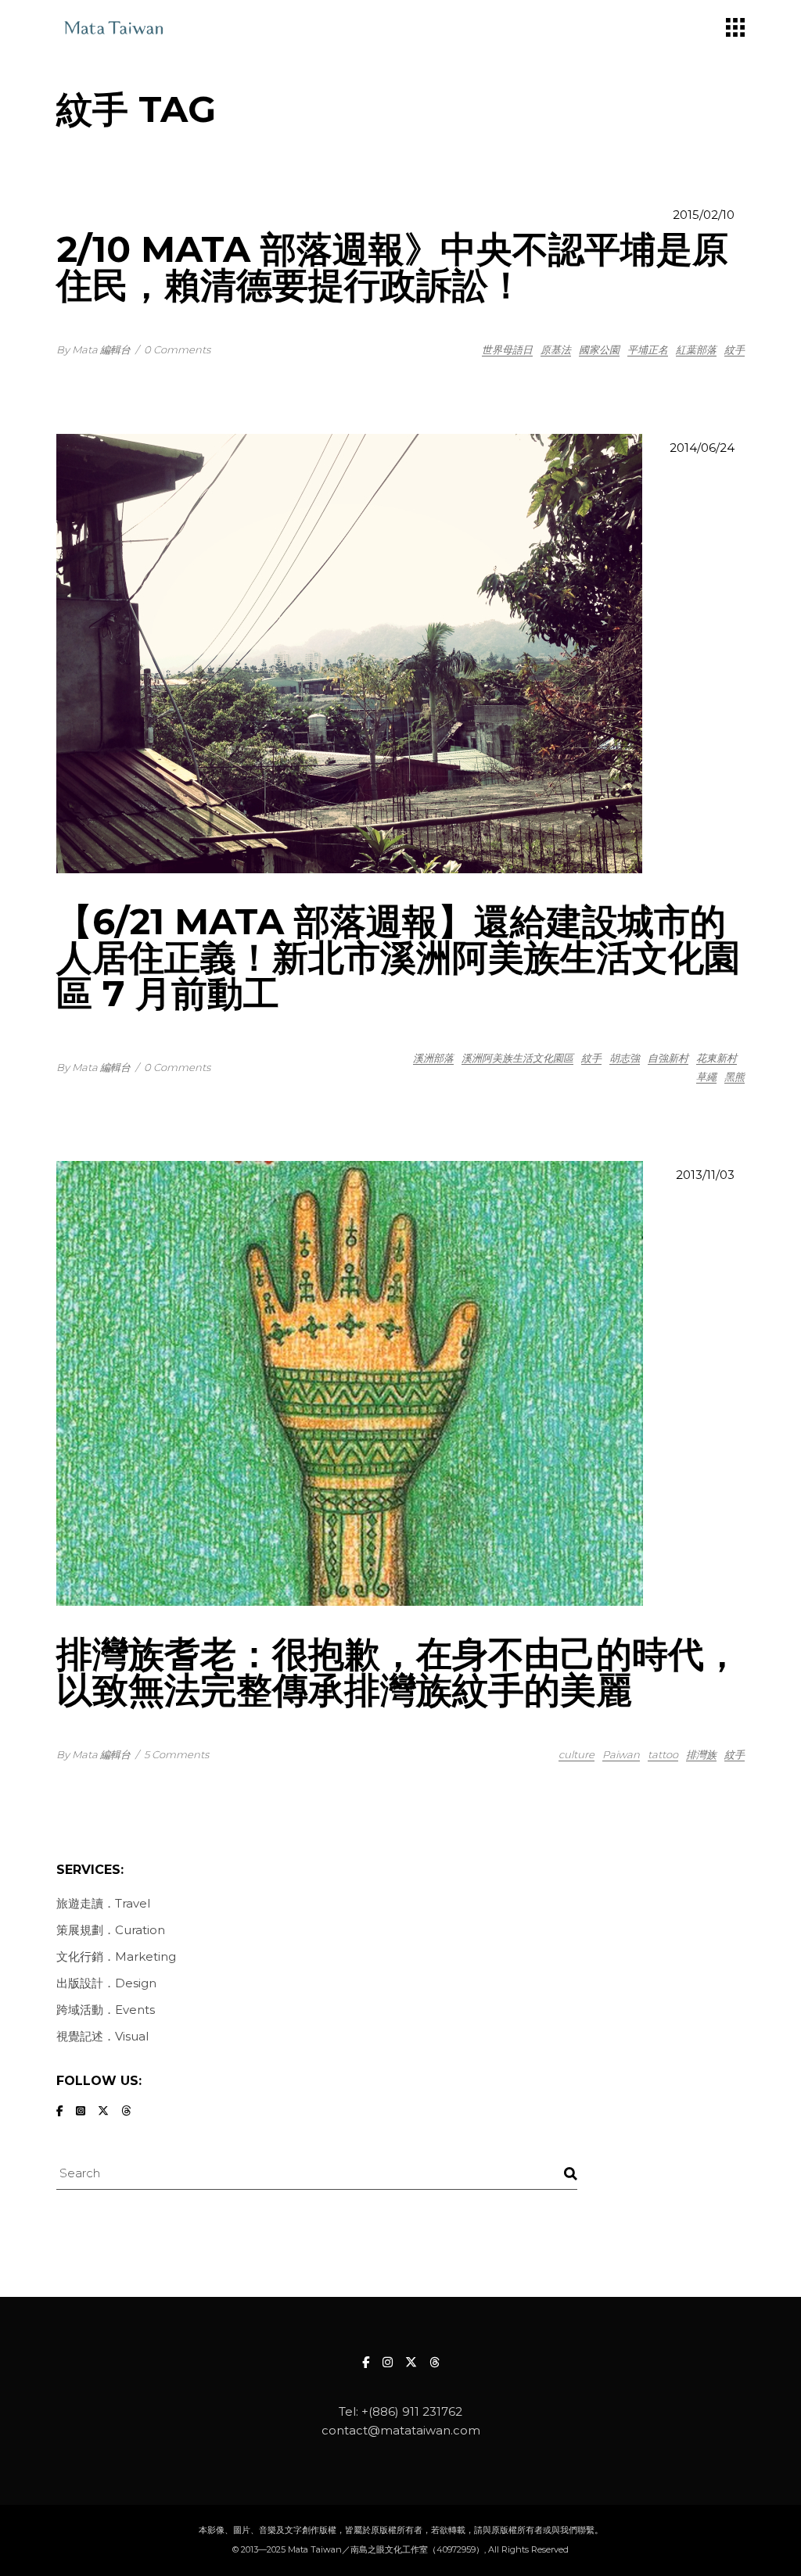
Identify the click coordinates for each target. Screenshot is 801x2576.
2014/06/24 (702, 448)
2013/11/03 (705, 1175)
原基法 (556, 349)
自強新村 (668, 1058)
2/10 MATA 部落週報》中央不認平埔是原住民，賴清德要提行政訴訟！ (392, 267)
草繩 (706, 1077)
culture (577, 1754)
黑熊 (735, 1077)
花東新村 (717, 1058)
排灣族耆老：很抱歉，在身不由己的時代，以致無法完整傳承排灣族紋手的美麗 (398, 1672)
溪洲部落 (433, 1058)
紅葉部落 (696, 349)
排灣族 (701, 1754)
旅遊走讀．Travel (103, 1903)
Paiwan (621, 1754)
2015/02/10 (704, 215)
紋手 (735, 349)
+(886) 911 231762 (412, 2411)
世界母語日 (507, 349)
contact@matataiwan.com (401, 2430)
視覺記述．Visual (102, 2036)
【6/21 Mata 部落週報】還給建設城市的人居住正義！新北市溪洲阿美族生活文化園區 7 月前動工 (398, 957)
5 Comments (176, 1754)
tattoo (663, 1754)
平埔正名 (648, 349)
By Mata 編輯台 (93, 349)
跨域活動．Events (106, 2010)
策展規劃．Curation (111, 1930)
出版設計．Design (106, 1983)
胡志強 (625, 1058)
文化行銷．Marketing (116, 1956)
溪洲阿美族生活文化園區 (517, 1058)
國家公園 (599, 349)
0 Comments (177, 349)
